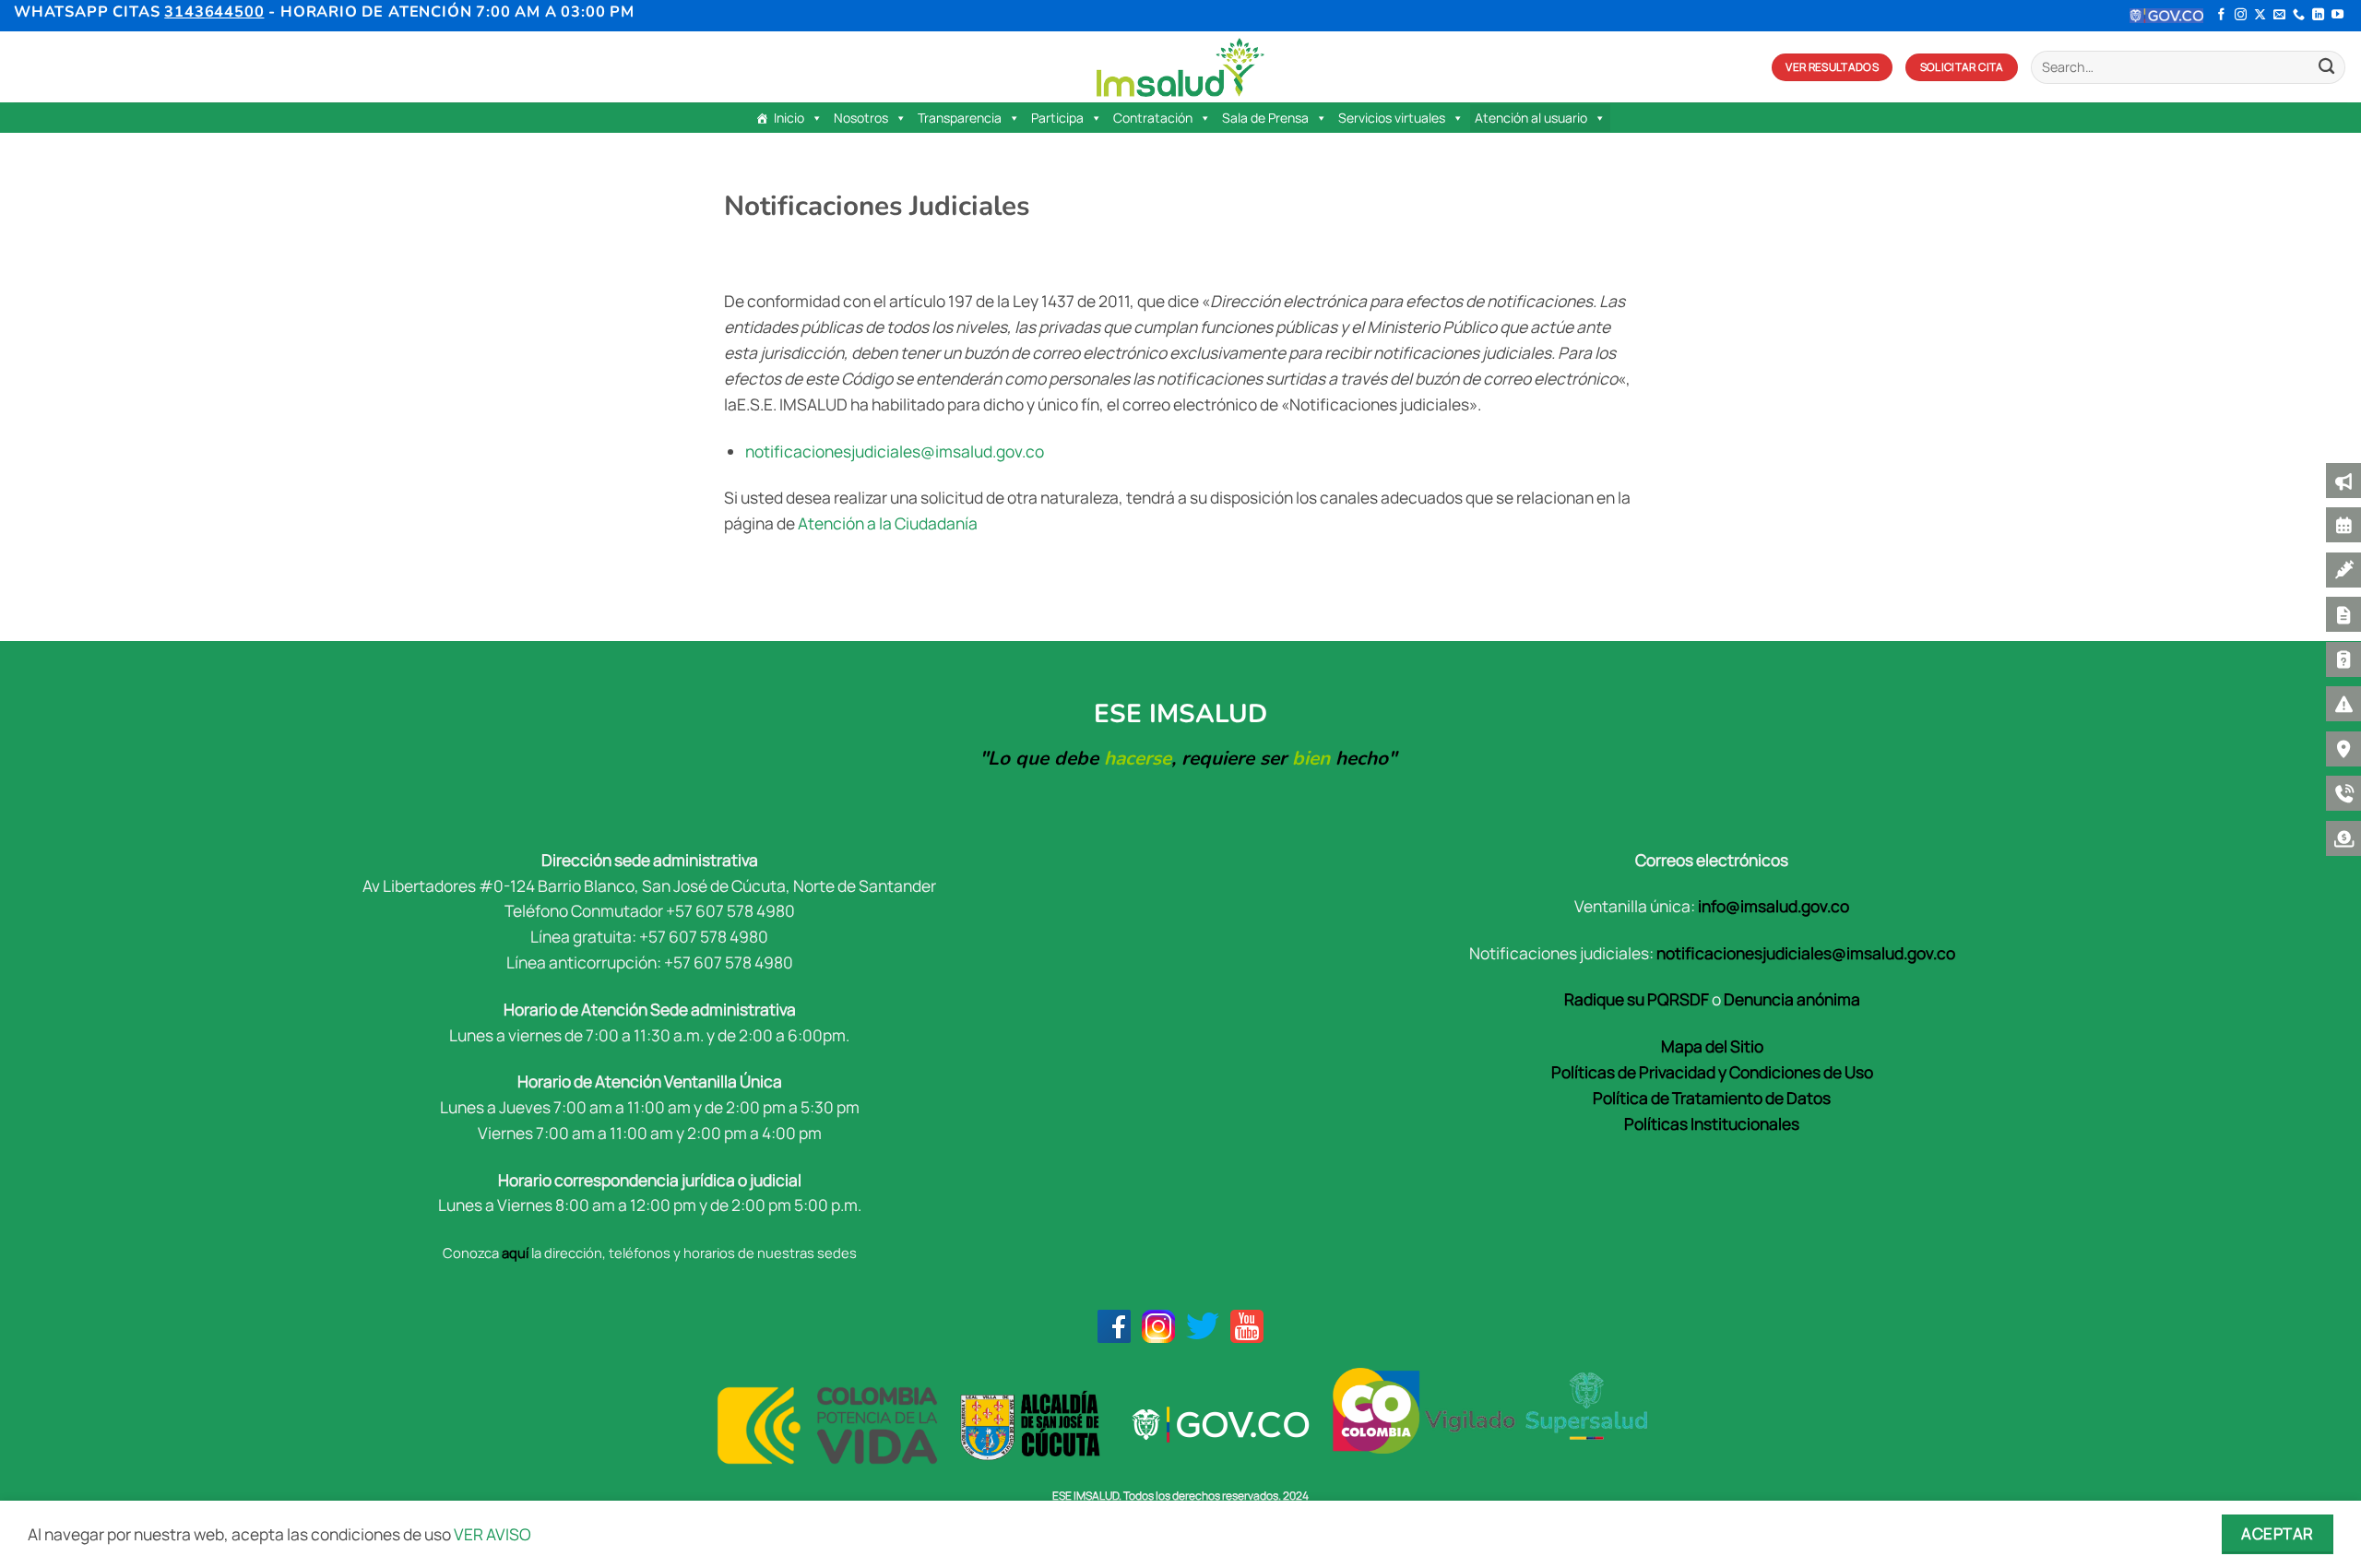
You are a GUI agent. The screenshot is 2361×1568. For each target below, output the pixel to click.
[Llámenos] (2299, 15)
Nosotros (861, 118)
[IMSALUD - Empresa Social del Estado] (1180, 67)
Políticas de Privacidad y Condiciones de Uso (1712, 1072)
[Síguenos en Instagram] (2241, 15)
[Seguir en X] (2260, 15)
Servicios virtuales (1392, 118)
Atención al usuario (1531, 118)
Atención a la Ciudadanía (888, 523)
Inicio (789, 118)
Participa (1057, 118)
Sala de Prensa (1265, 118)
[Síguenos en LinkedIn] (2318, 15)
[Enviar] (2326, 68)
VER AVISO (492, 1534)
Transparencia (960, 118)
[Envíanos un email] (2279, 15)
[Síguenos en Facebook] (2221, 15)
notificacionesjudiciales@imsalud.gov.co (896, 451)
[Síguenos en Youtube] (2337, 15)
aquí (515, 1253)
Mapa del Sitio (1712, 1046)
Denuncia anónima (1792, 999)
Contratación (1153, 118)
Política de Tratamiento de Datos (1712, 1098)
